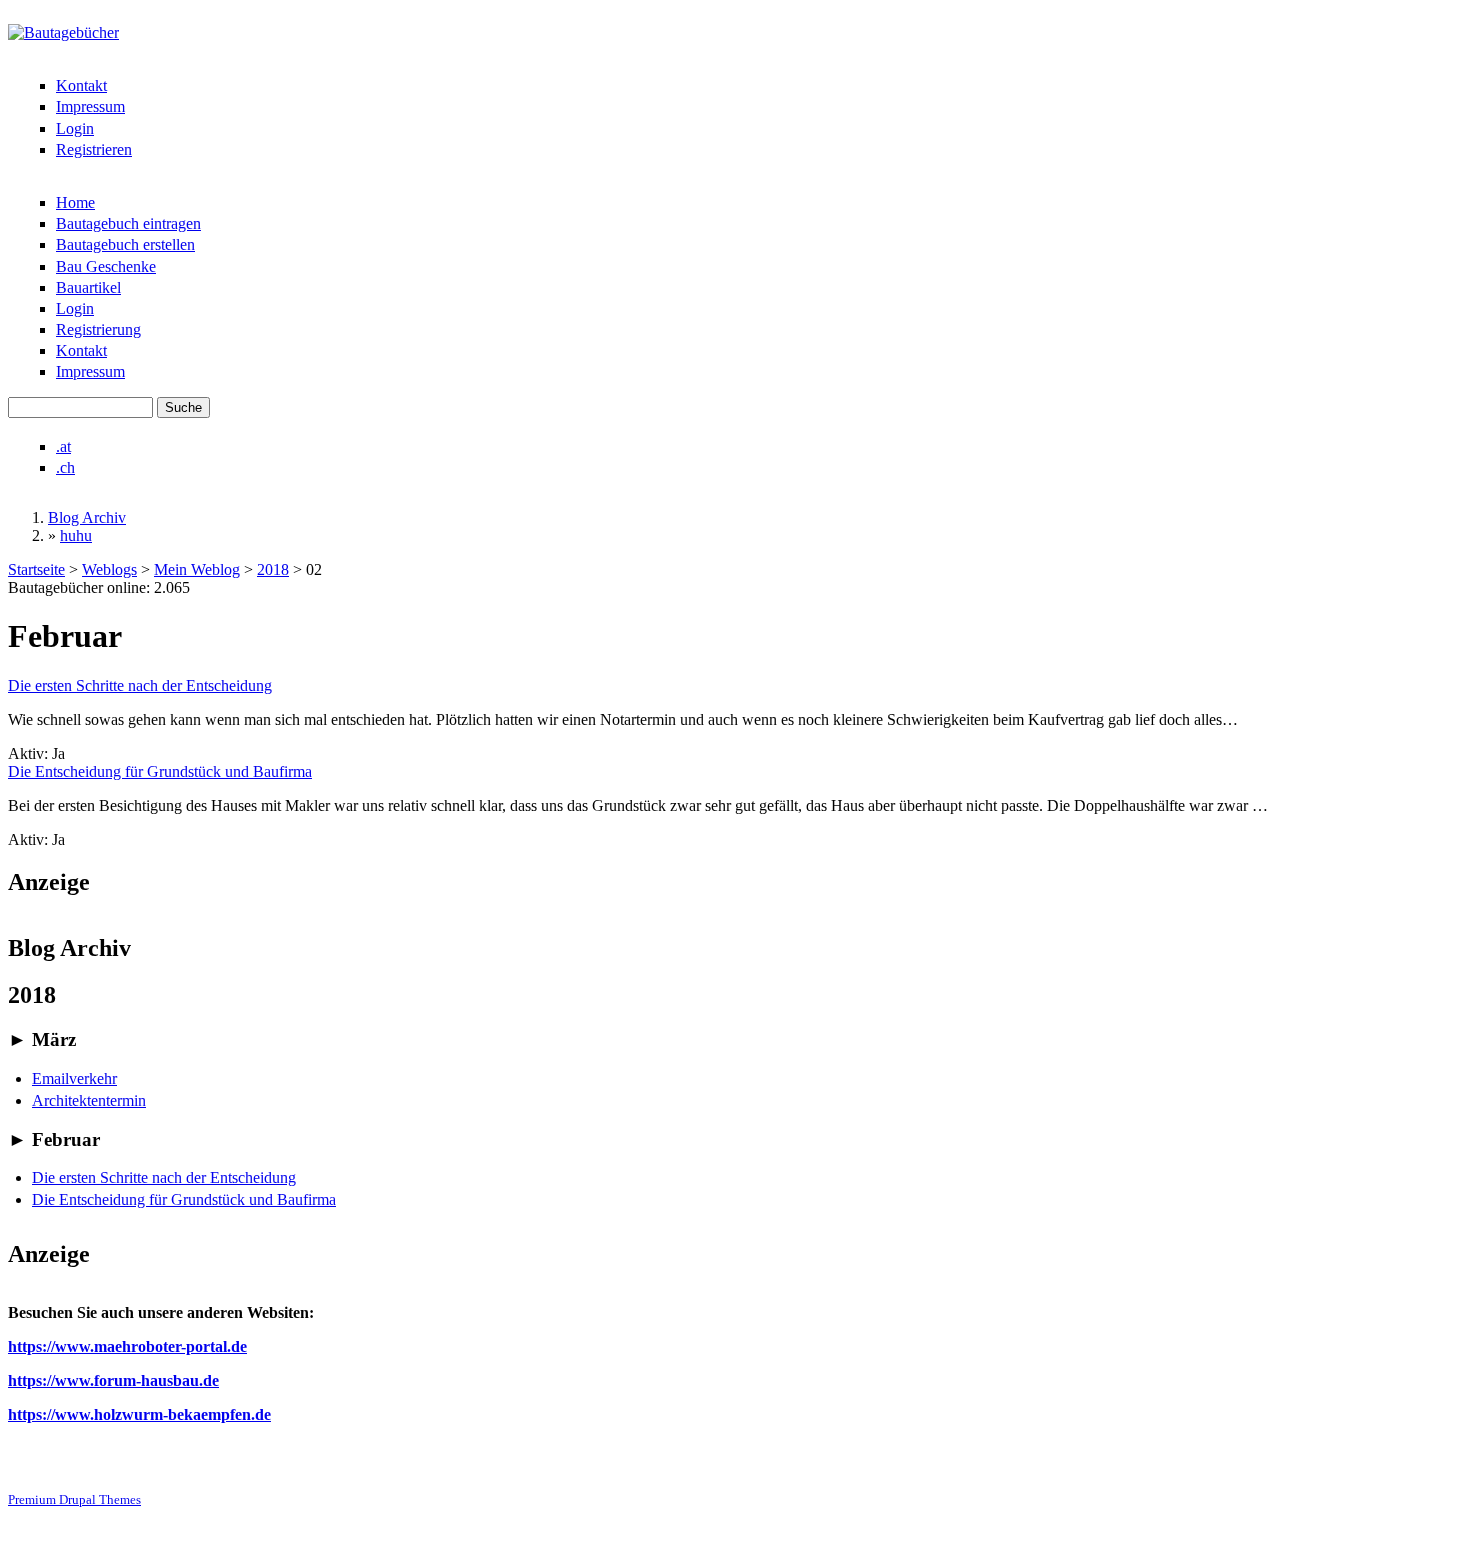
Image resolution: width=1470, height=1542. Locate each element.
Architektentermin (89, 1100)
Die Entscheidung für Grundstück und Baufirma (160, 771)
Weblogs (109, 569)
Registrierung (98, 329)
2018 (273, 569)
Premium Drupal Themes (74, 1499)
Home (75, 202)
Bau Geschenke (106, 266)
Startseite (36, 569)
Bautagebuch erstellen (125, 244)
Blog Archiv (87, 517)
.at (63, 446)
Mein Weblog (197, 569)
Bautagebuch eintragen (128, 223)
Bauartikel (88, 287)
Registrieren (94, 149)
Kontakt (81, 85)
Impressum (90, 106)
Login (75, 128)
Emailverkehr (74, 1078)
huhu (76, 535)
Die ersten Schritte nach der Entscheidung (140, 685)
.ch (65, 467)
